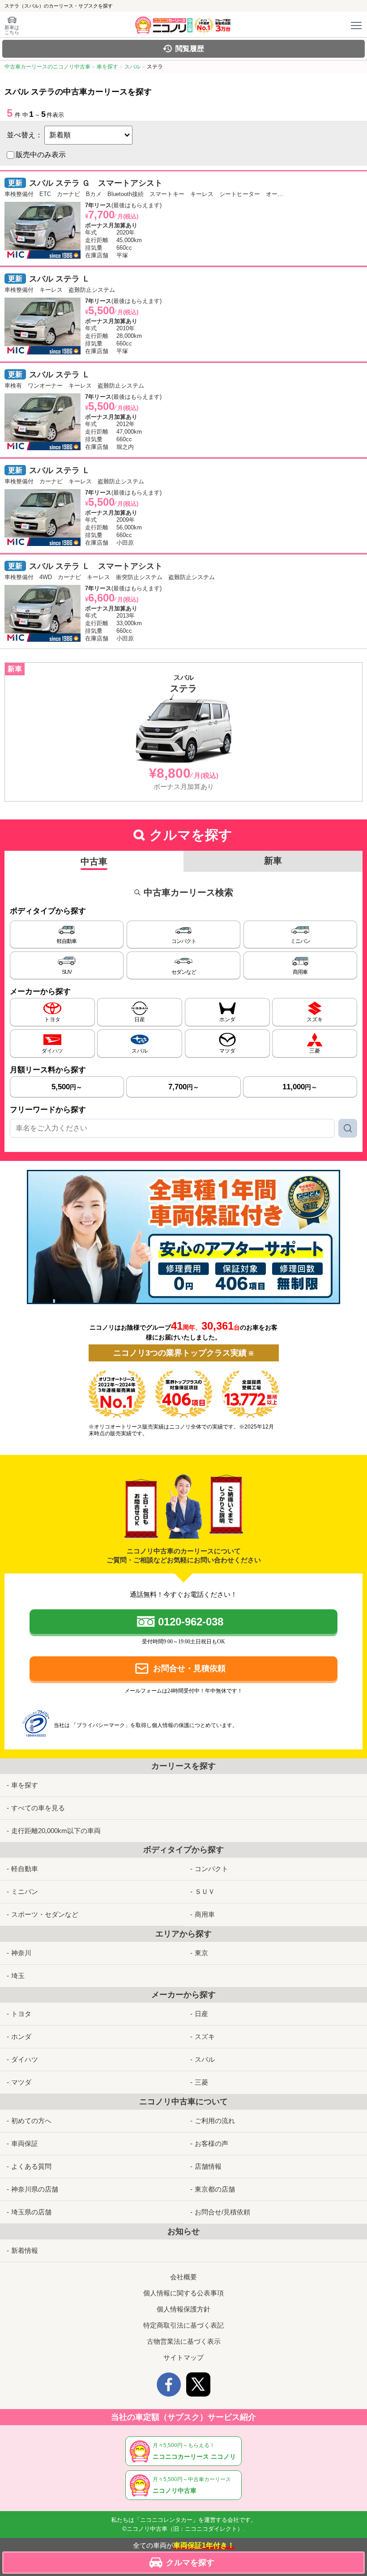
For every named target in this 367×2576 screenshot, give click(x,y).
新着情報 (25, 2250)
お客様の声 (211, 2143)
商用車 (205, 1914)
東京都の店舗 (215, 2189)
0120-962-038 (191, 1622)
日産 (201, 2014)
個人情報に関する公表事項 (183, 2293)
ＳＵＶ (205, 1891)
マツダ (21, 2082)
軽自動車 (25, 1869)
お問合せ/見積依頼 (222, 2212)
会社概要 (183, 2277)
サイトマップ (183, 2357)
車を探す (25, 1785)
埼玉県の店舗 (31, 2212)
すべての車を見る (38, 1808)
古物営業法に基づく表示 (184, 2341)
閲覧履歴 (190, 49)
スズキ (205, 2036)
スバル (205, 2059)
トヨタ (21, 2014)
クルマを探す (190, 2563)
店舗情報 (208, 2166)
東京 (201, 1953)
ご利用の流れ (215, 2121)
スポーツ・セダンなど (45, 1914)
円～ (67, 1087)
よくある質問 (31, 2166)
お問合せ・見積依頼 (189, 1668)
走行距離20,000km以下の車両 (56, 1831)
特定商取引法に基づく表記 (183, 2325)
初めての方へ (31, 2121)
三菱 (201, 2082)
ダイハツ (25, 2059)
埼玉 (18, 1976)
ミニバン (25, 1891)
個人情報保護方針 (183, 2309)
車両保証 (25, 2143)
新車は (12, 30)
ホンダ (21, 2036)
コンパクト (211, 1869)
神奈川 (21, 1953)
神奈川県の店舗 (35, 2189)
